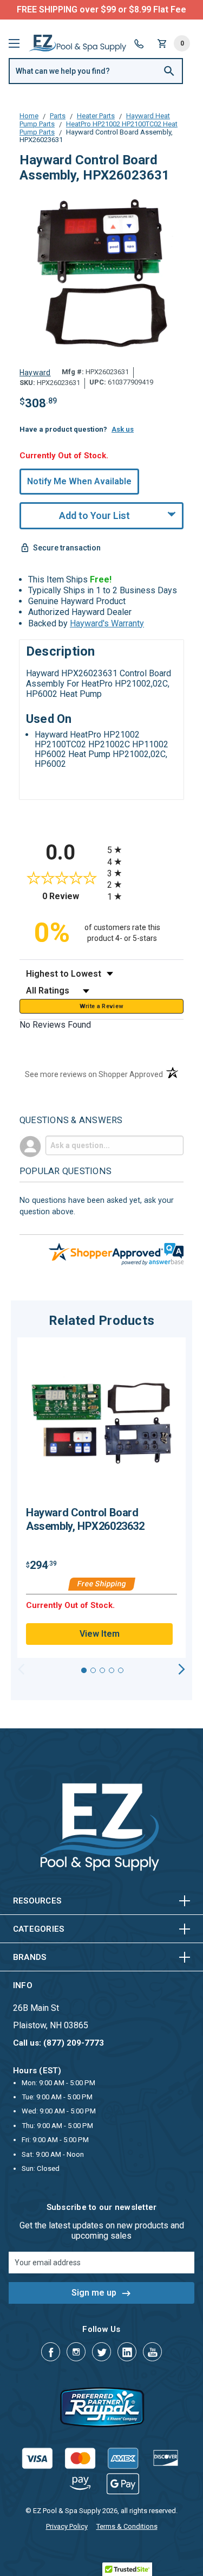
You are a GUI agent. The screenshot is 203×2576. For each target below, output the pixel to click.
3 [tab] (102, 1670)
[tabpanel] (101, 1498)
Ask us (123, 429)
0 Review (72, 896)
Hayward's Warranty (107, 623)
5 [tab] (121, 1670)
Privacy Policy (67, 2526)
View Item (100, 1634)
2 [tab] (93, 1670)
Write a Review (102, 1006)
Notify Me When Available (79, 481)
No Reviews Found (55, 1025)
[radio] (146, 850)
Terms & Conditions (127, 2526)
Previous (21, 1669)
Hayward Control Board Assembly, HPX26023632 (85, 1519)
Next (182, 1669)
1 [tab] (84, 1670)
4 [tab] (112, 1670)
